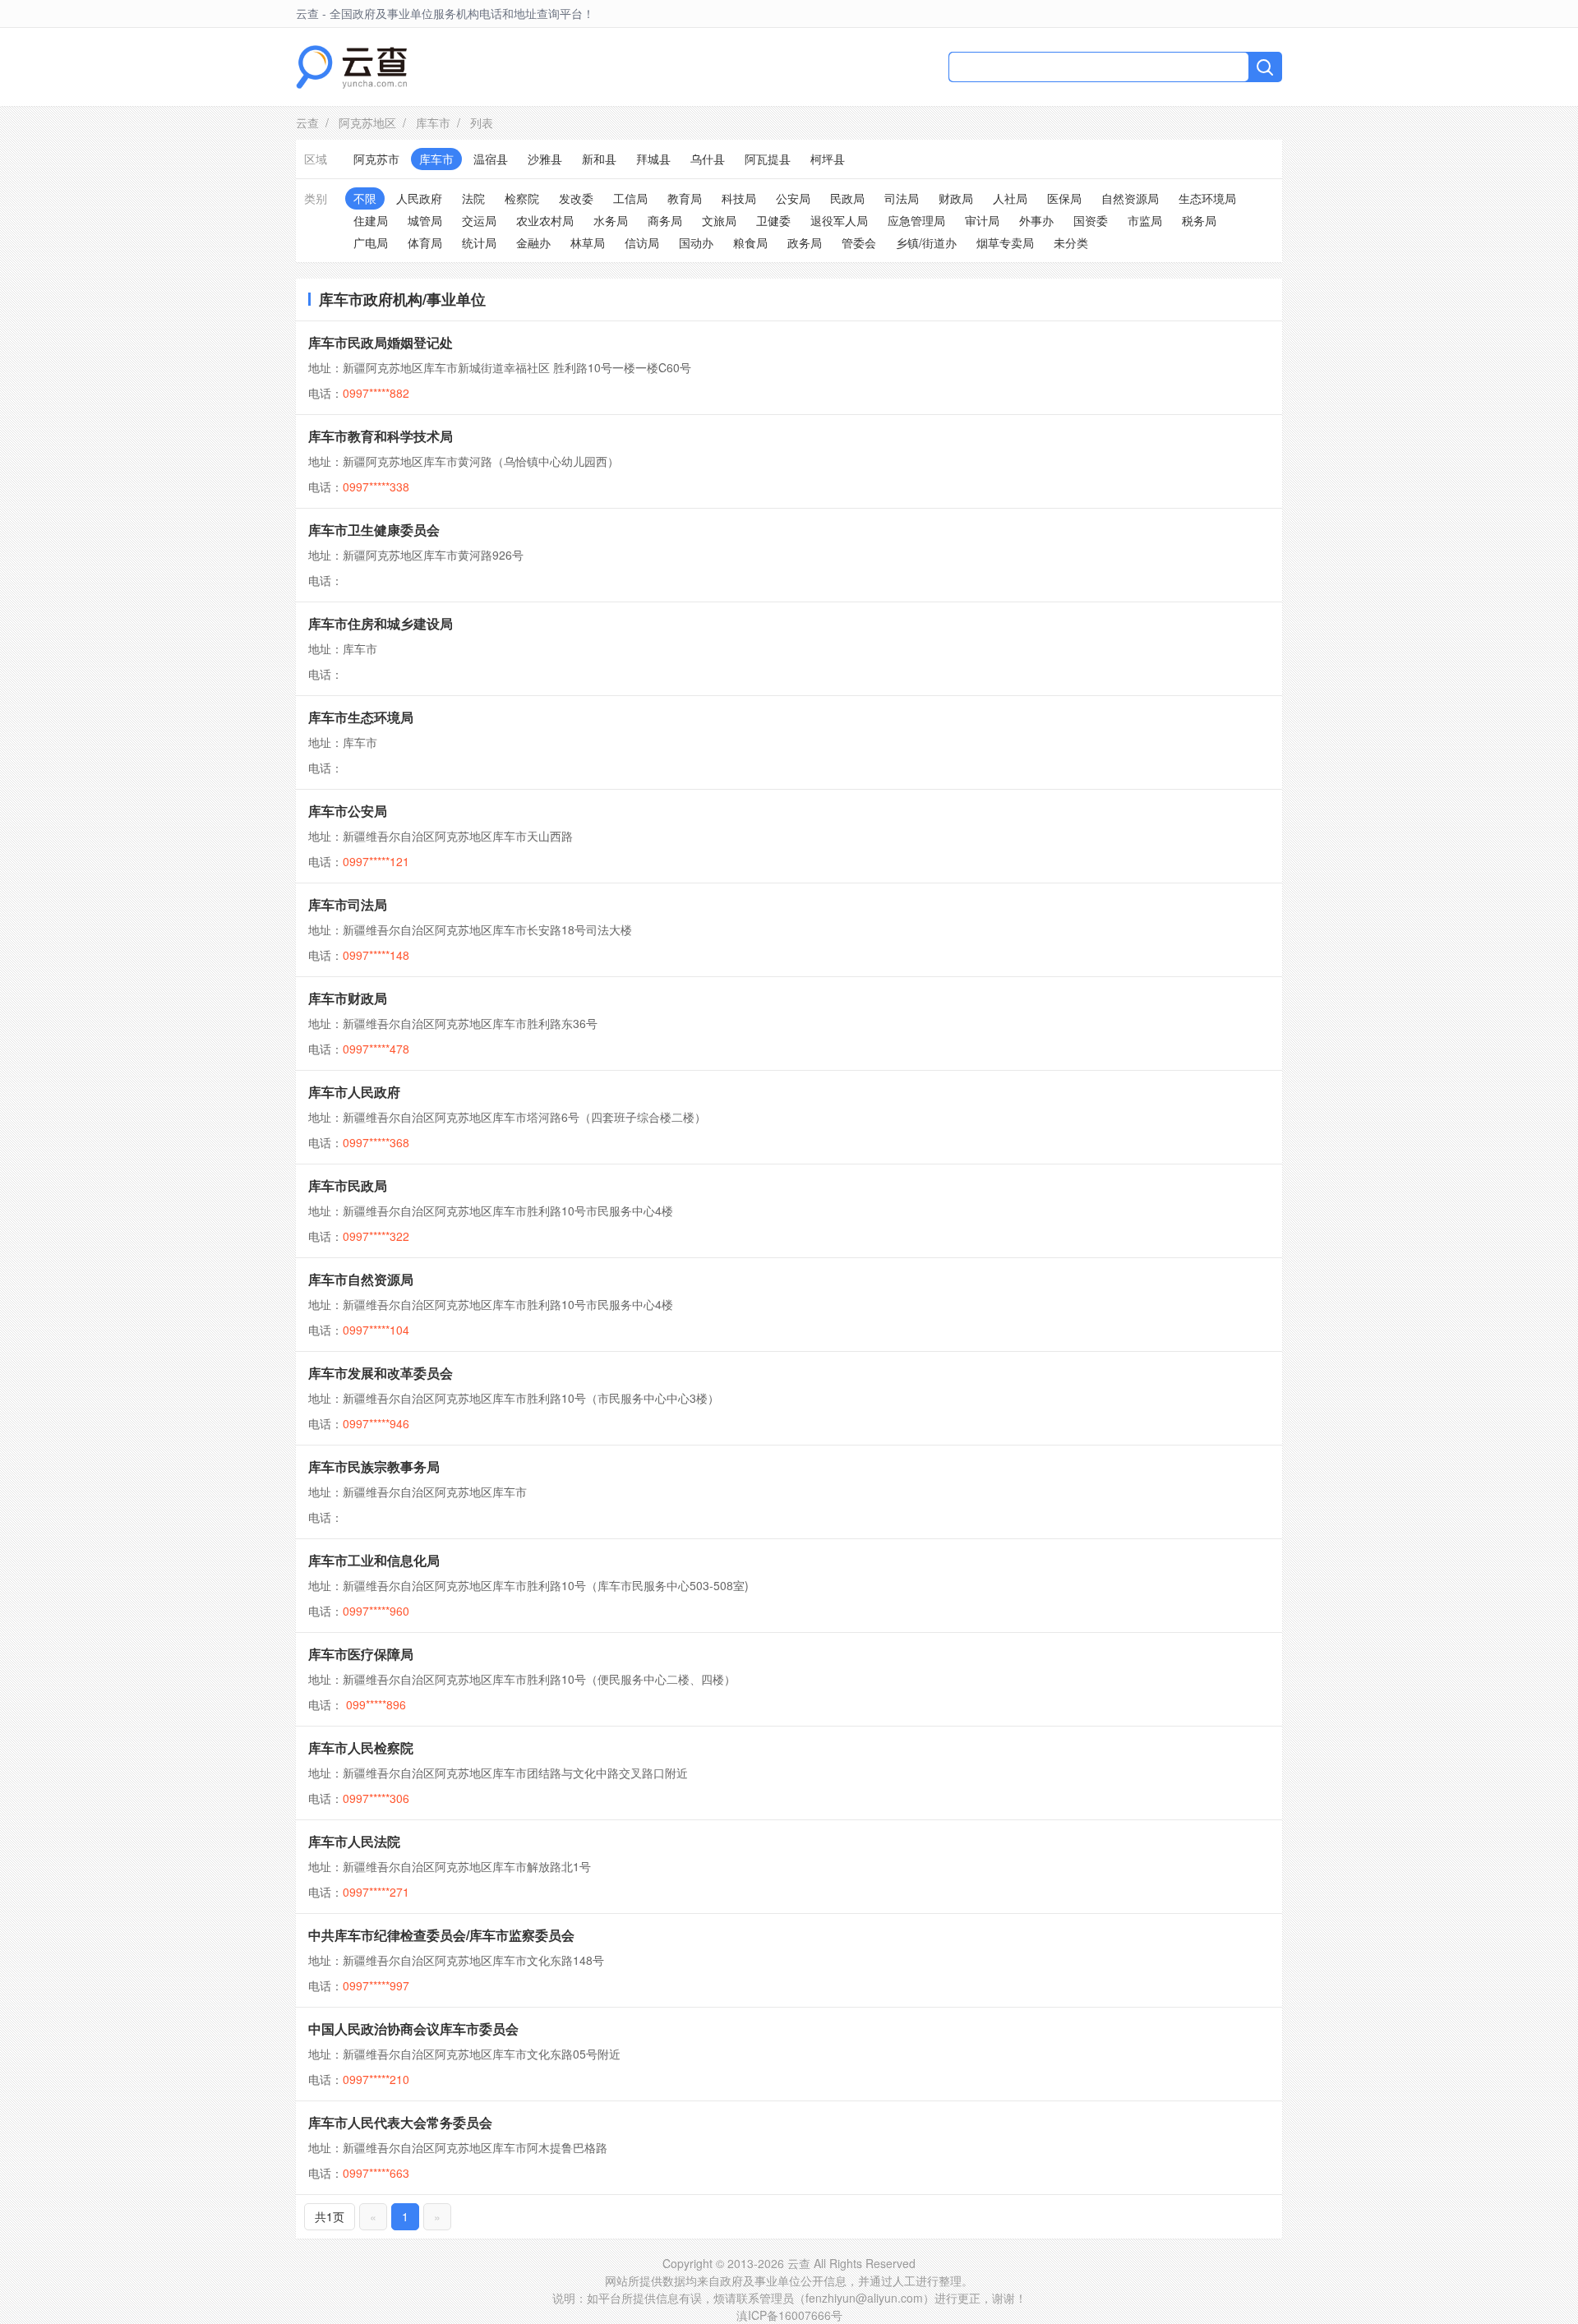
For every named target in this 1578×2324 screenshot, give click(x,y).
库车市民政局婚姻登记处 (381, 342)
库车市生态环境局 (361, 717)
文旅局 (719, 220)
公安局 (793, 198)
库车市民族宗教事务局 (374, 1466)
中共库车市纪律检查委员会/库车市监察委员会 (441, 1935)
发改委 (576, 198)
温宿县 (491, 159)
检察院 (522, 198)
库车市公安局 (348, 811)
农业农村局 (545, 220)
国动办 (696, 242)
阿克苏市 (376, 159)
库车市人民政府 (354, 1092)
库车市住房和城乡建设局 (381, 623)
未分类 (1071, 242)
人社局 (1010, 198)
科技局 (739, 198)
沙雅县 (545, 159)
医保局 (1064, 198)
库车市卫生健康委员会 (374, 530)
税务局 (1199, 220)
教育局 (685, 198)
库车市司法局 (348, 904)
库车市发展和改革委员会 (381, 1373)
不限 (365, 198)
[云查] (351, 67)
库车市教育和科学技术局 (381, 436)
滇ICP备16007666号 (789, 2315)
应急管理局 (916, 220)
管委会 (859, 242)
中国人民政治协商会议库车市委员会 (413, 2029)
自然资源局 (1130, 198)
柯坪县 (828, 159)
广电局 (371, 242)
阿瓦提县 (768, 159)
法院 (473, 198)
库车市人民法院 (354, 1841)
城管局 (425, 220)
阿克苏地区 (367, 122)
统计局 (479, 242)
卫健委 (773, 220)
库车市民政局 (348, 1185)
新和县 (599, 159)
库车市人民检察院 (361, 1748)
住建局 (371, 220)
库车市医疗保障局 (361, 1654)
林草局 (588, 242)
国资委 (1091, 220)
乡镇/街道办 (926, 242)
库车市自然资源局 (361, 1279)
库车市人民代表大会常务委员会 (400, 2122)
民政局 (847, 198)
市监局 (1145, 220)
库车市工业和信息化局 (374, 1560)
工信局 (630, 198)
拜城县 (653, 159)
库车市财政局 (348, 998)
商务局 (665, 220)
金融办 (533, 242)
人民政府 (419, 198)
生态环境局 (1207, 198)
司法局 (902, 198)
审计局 (982, 220)
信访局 (642, 242)
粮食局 (750, 242)
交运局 (479, 220)
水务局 (611, 220)
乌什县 (708, 159)
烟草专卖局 (1005, 242)
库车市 (433, 122)
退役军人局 (839, 220)
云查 (307, 122)
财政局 (956, 198)
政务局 (805, 242)
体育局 (425, 242)
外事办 (1036, 220)
